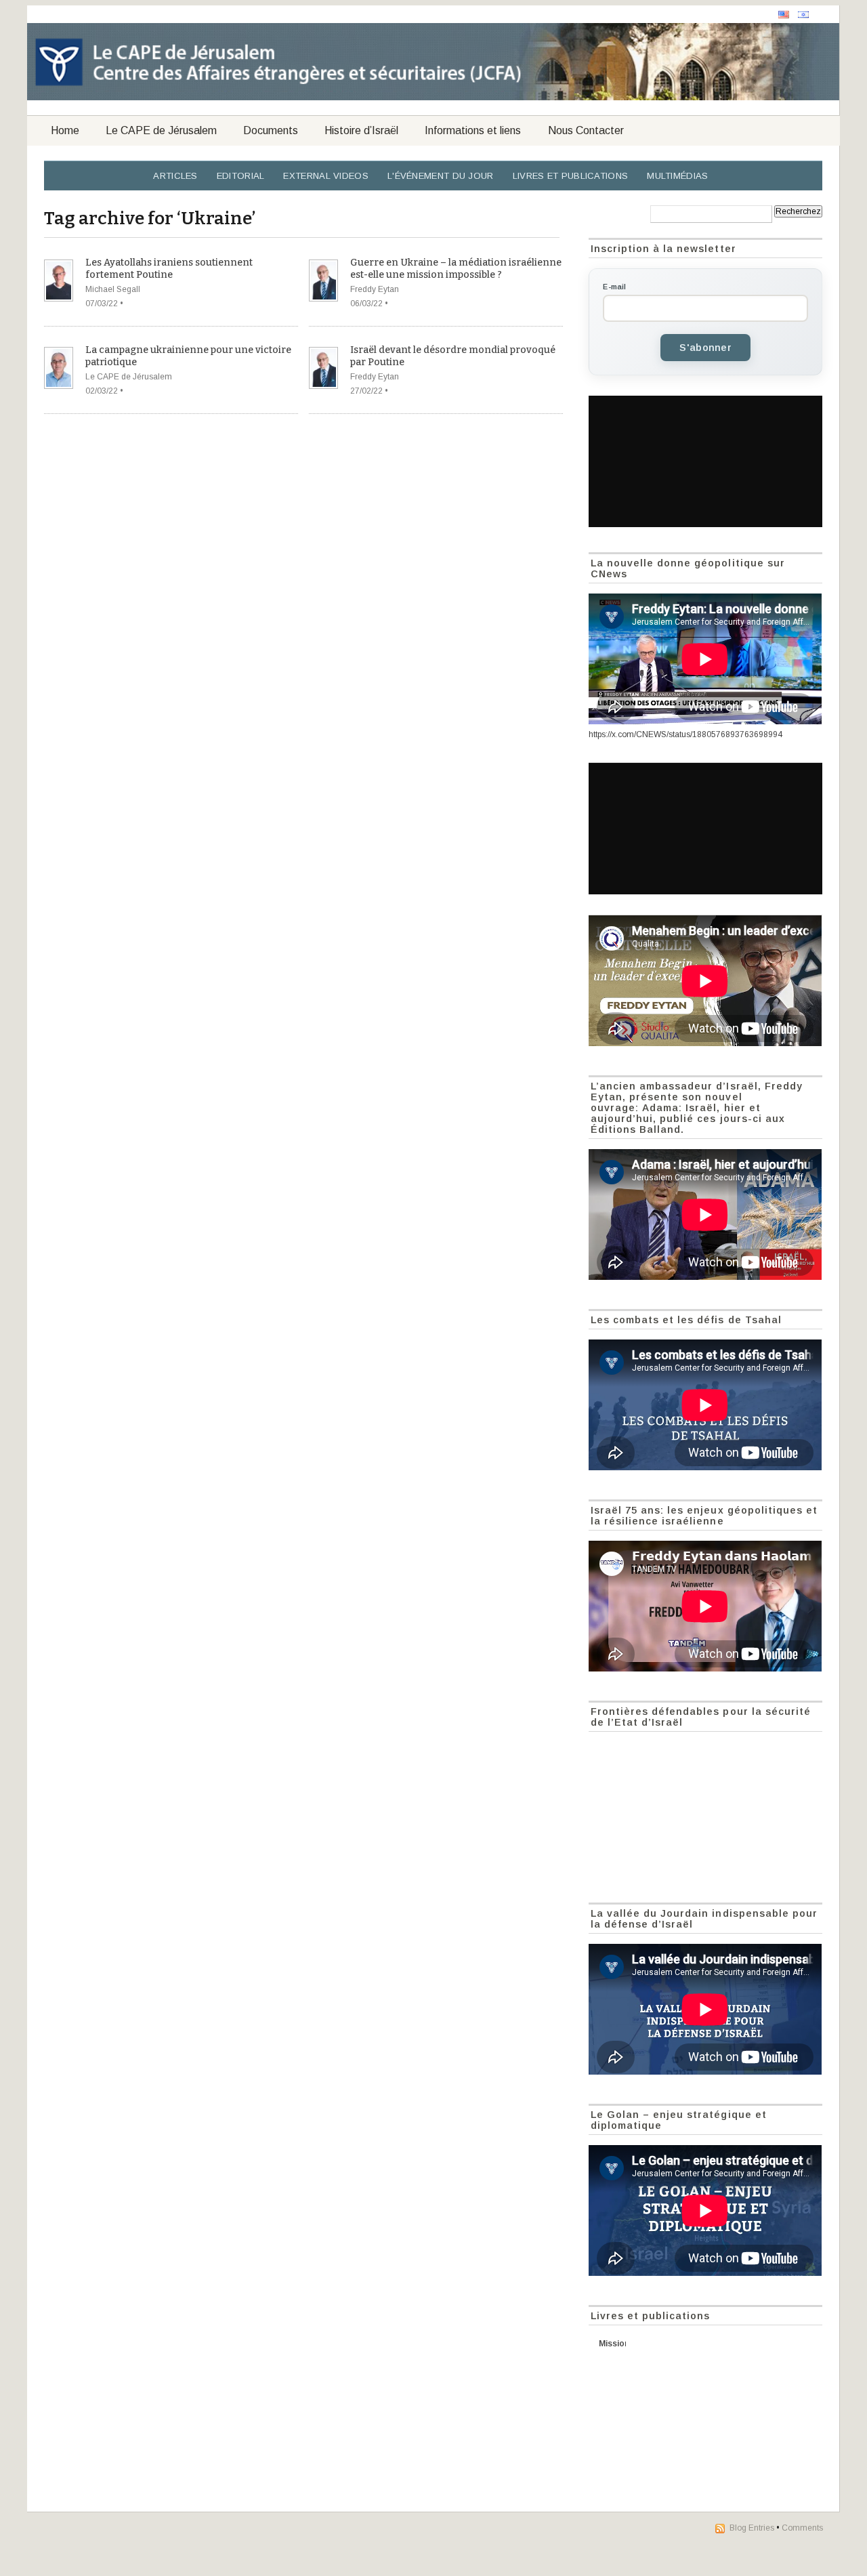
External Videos (326, 176)
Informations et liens (473, 130)
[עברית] (803, 15)
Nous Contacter (586, 130)
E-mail (614, 287)
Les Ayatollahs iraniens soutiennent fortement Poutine (169, 269)
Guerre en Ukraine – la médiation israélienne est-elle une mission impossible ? (456, 269)
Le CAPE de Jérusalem (161, 130)
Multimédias (677, 176)
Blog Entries (752, 2528)
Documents (271, 130)
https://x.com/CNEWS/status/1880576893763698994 (685, 734)
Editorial (241, 176)
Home (65, 130)
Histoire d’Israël (361, 130)
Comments (802, 2528)
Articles (175, 176)
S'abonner (705, 348)
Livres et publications (571, 176)
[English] (784, 15)
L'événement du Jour (441, 176)
